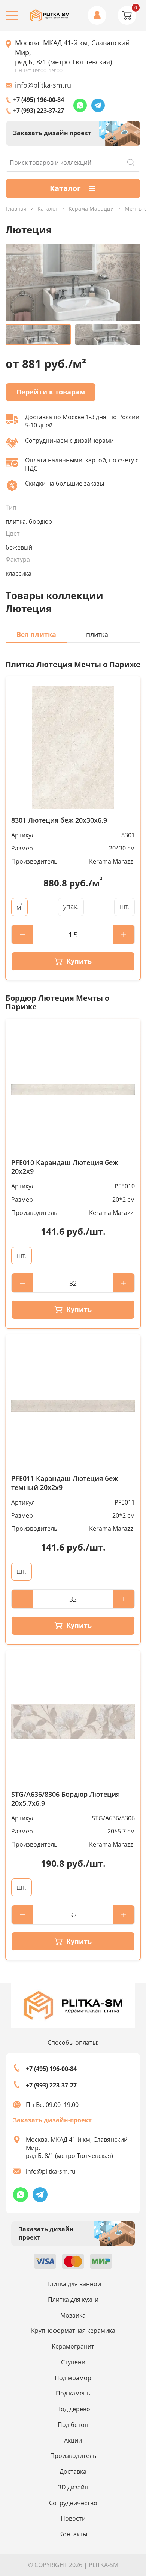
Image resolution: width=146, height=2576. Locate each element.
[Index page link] (50, 16)
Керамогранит (73, 2346)
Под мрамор (73, 2378)
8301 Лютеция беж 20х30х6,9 (59, 820)
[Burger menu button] (12, 16)
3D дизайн (73, 2487)
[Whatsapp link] (80, 105)
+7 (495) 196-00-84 (39, 100)
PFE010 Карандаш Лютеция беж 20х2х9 (65, 1167)
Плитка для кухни (73, 2300)
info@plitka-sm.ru (43, 85)
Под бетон (73, 2425)
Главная (16, 209)
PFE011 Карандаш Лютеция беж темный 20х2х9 (65, 1483)
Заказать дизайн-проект (52, 2120)
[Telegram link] (98, 105)
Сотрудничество (73, 2503)
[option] (73, 282)
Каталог (48, 209)
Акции (73, 2440)
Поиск (131, 163)
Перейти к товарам (51, 392)
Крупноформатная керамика (73, 2331)
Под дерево (73, 2409)
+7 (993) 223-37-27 (39, 111)
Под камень (73, 2393)
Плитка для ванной (73, 2284)
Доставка (73, 2471)
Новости (73, 2518)
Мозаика (73, 2315)
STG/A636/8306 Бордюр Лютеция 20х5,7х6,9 (66, 1799)
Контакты (73, 2534)
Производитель (73, 2456)
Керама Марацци (91, 209)
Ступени (73, 2362)
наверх (128, 2497)
